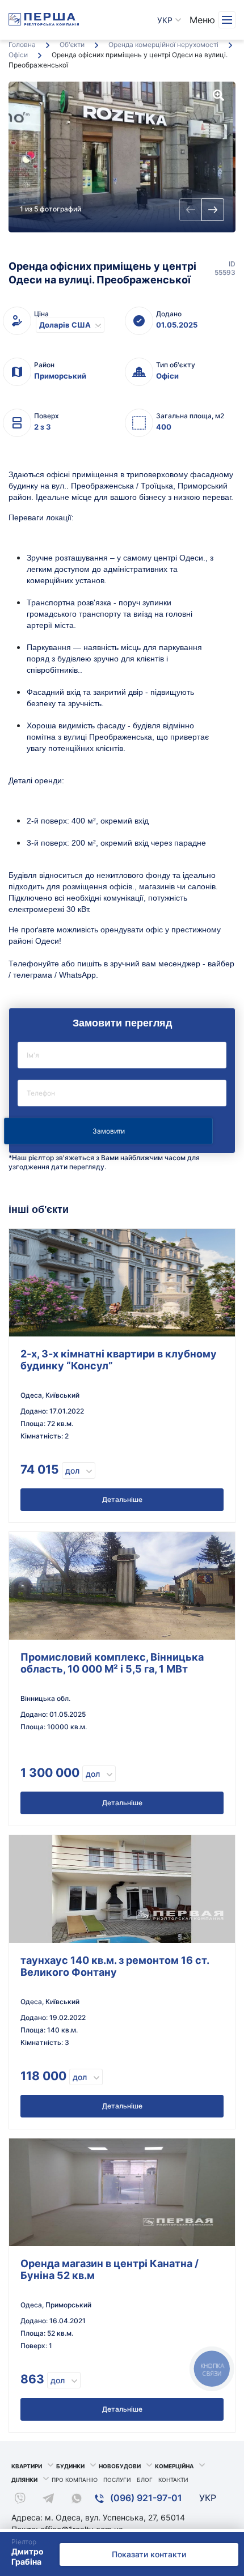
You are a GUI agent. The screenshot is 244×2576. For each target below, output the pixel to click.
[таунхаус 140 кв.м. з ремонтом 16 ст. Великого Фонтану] (122, 1889)
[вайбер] (20, 2500)
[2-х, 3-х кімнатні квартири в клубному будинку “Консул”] (122, 1283)
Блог (145, 2480)
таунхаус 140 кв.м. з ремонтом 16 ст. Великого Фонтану (115, 1966)
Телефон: (122, 1093)
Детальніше (122, 1499)
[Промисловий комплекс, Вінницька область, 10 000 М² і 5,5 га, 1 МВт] (122, 1586)
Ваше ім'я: (122, 1055)
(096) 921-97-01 (145, 2498)
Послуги (117, 2480)
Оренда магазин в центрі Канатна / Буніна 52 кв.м (110, 2269)
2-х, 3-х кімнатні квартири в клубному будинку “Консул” (119, 1360)
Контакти (173, 2480)
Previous (191, 210)
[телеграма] (48, 2500)
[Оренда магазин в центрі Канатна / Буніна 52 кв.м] (122, 2192)
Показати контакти (149, 2554)
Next (213, 210)
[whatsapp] (77, 2500)
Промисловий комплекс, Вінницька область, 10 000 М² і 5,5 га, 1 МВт (112, 1663)
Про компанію (75, 2480)
